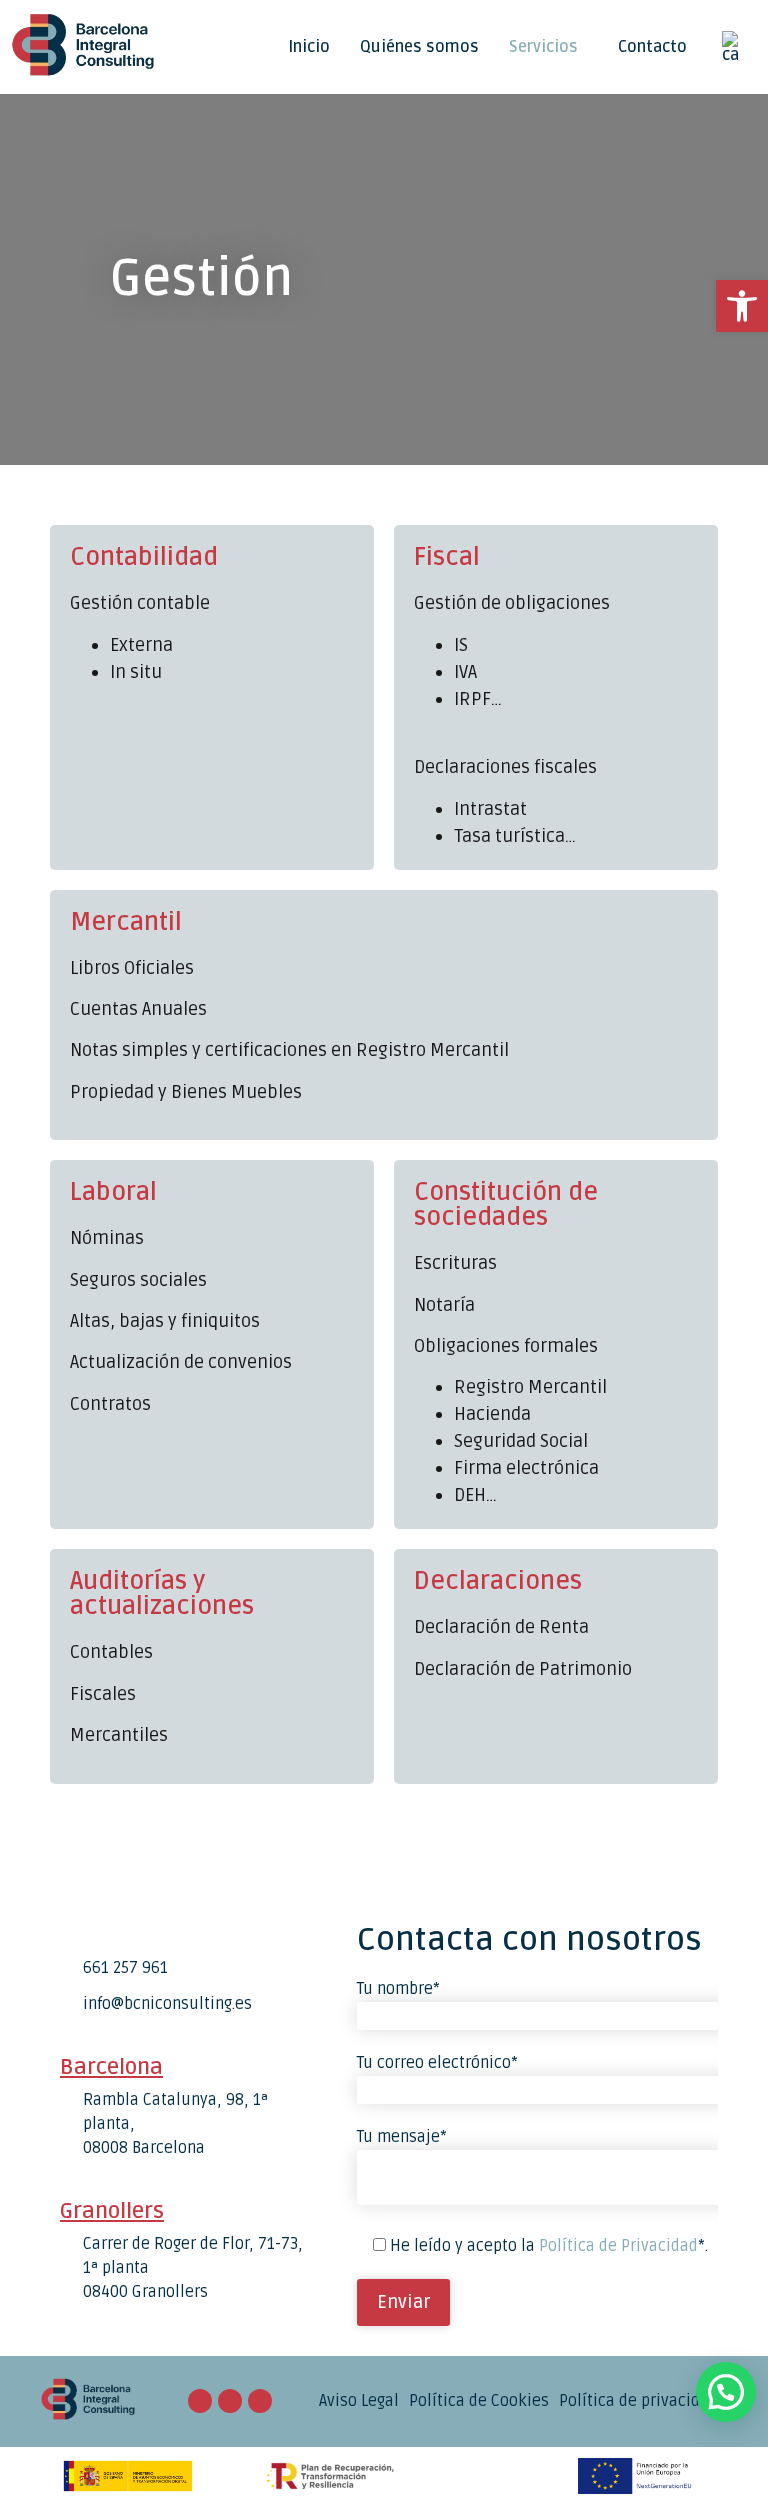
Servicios (543, 47)
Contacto (652, 47)
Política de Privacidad (618, 2246)
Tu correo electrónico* (437, 2063)
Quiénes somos (419, 47)
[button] (548, 47)
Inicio (309, 47)
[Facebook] (230, 2401)
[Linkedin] (260, 2401)
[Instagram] (200, 2401)
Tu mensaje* (402, 2137)
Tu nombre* (398, 1989)
